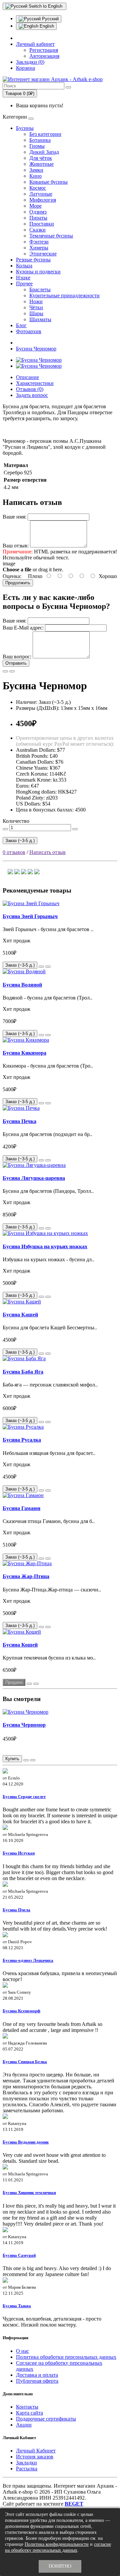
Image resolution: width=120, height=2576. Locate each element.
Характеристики (35, 383)
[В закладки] (5, 671)
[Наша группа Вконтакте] (30, 872)
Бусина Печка (19, 1121)
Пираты (38, 218)
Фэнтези (39, 242)
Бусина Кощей (20, 1645)
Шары (36, 313)
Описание (27, 377)
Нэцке (23, 278)
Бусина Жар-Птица (26, 1576)
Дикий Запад (44, 152)
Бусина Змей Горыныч (30, 916)
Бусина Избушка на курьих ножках (45, 1246)
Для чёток (41, 158)
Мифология (43, 200)
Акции (24, 2425)
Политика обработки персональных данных (66, 2357)
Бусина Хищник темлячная (29, 2193)
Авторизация (44, 56)
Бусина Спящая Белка (25, 2062)
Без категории (45, 134)
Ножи (36, 301)
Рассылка (27, 2469)
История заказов (35, 2457)
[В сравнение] (12, 671)
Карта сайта (29, 2413)
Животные (41, 164)
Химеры (39, 248)
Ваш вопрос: (17, 657)
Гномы (37, 146)
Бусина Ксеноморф (21, 2011)
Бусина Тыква (17, 2306)
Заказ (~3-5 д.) (20, 841)
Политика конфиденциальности (57, 2544)
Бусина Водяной (22, 985)
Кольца (24, 266)
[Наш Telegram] (10, 872)
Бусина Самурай (19, 2255)
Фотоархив (29, 331)
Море (35, 206)
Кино (35, 176)
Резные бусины (33, 260)
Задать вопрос (32, 395)
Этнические (43, 254)
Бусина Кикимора (24, 1053)
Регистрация (44, 50)
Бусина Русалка (22, 1440)
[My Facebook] (24, 872)
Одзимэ (38, 212)
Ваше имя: (14, 517)
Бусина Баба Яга (23, 1372)
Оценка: (12, 576)
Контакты (27, 2407)
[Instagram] (37, 872)
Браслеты (40, 289)
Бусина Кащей (20, 1315)
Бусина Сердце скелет (24, 1797)
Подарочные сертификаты (46, 2419)
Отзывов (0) (30, 389)
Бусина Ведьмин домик (26, 2142)
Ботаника (40, 140)
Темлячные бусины (51, 236)
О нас (22, 2351)
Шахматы (40, 319)
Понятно (60, 2566)
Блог (21, 325)
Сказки (37, 230)
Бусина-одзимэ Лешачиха (28, 1960)
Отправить (16, 663)
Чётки (36, 307)
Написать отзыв (47, 852)
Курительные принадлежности (64, 295)
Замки (36, 170)
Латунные (41, 194)
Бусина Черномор (36, 349)
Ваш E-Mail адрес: (23, 628)
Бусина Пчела (16, 1910)
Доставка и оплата (37, 2375)
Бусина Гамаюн (21, 1508)
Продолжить (18, 583)
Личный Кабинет (36, 2451)
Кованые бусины (48, 182)
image (9, 564)
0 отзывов (14, 852)
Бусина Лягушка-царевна (34, 1178)
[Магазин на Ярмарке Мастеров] (17, 872)
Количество (16, 821)
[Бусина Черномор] (39, 360)
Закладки (26, 2463)
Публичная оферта (37, 2381)
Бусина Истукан (19, 1853)
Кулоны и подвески (38, 272)
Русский (50, 19)
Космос (38, 188)
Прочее (24, 284)
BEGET (74, 2504)
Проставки (42, 224)
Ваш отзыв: (16, 546)
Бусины (25, 128)
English (46, 26)
